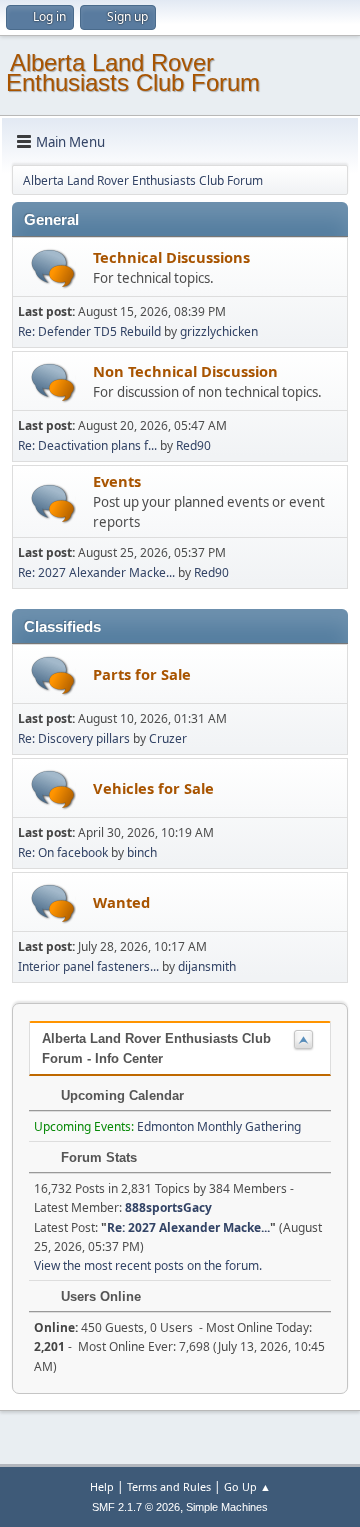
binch (142, 852)
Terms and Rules (169, 1486)
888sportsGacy (168, 1207)
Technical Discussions (171, 257)
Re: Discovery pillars (74, 738)
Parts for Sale (142, 674)
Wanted (121, 902)
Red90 (193, 445)
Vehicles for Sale (153, 788)
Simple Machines (227, 1507)
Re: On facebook (63, 852)
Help (102, 1486)
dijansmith (207, 966)
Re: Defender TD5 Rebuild (89, 331)
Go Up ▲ (247, 1486)
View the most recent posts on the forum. (148, 1265)
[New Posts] (53, 268)
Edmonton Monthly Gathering (219, 1126)
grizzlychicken (219, 331)
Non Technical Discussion (185, 371)
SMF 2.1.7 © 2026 (136, 1507)
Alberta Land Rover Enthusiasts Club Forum (133, 72)
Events (117, 481)
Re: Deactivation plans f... (87, 445)
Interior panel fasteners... (88, 966)
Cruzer (168, 738)
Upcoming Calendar (120, 1095)
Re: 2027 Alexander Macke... (96, 572)
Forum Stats (97, 1157)
